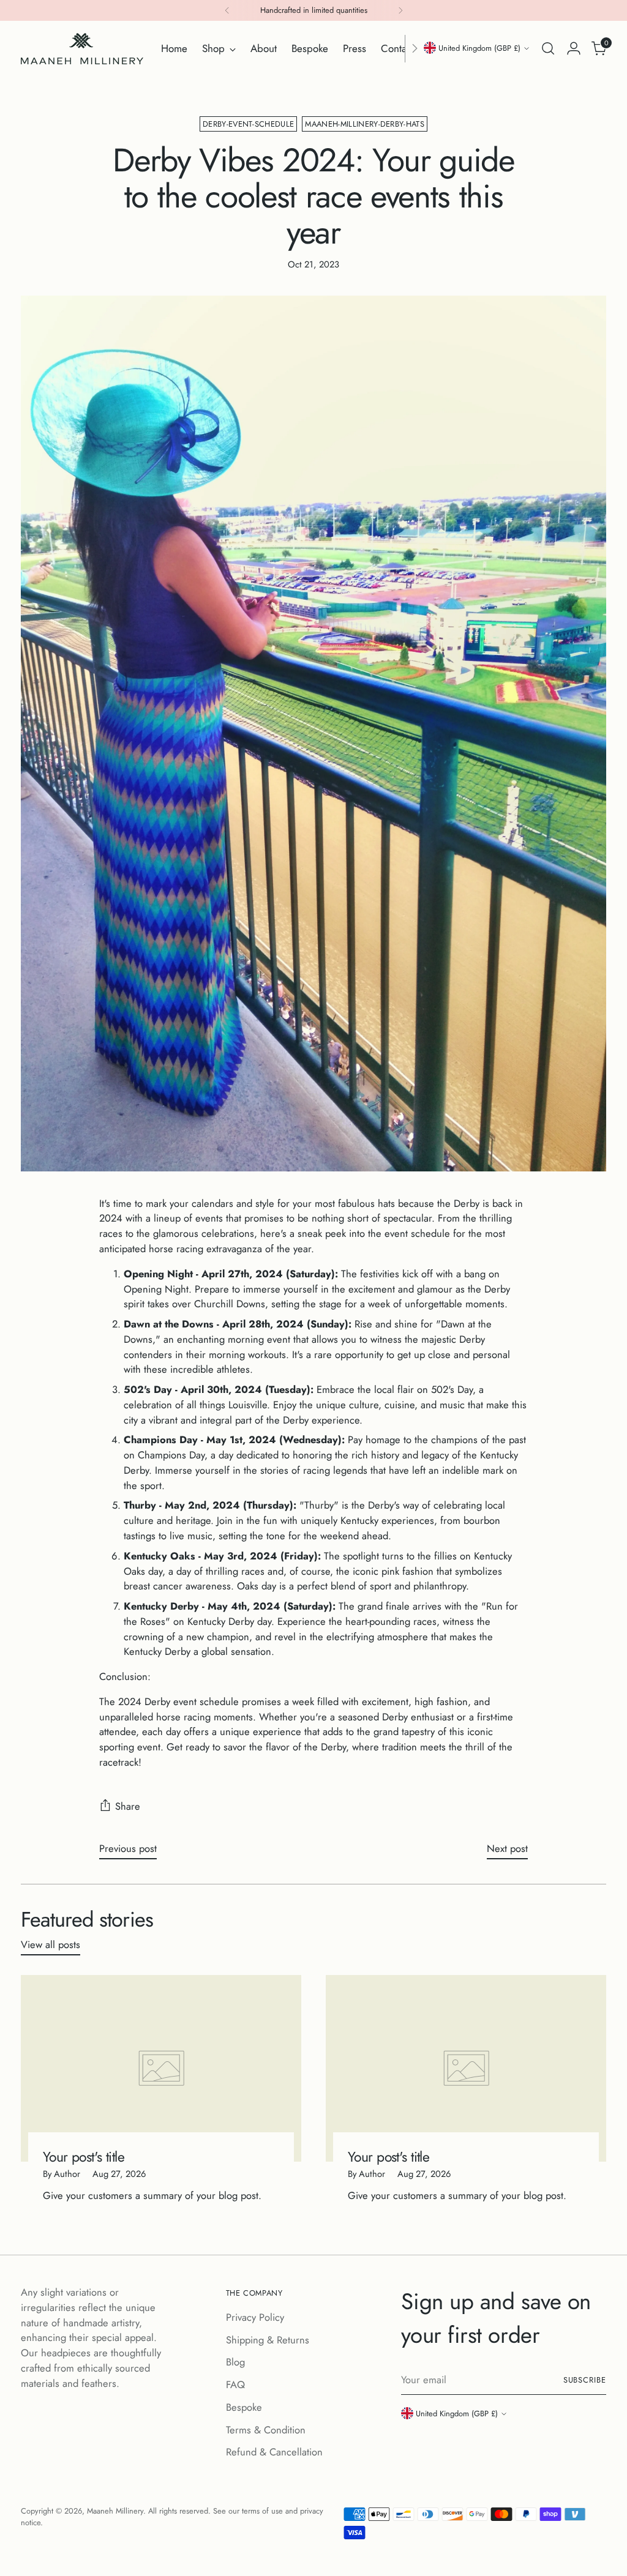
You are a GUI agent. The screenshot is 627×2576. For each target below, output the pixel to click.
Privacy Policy (255, 2317)
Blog (235, 2362)
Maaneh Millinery (115, 2511)
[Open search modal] (548, 48)
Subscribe (585, 2380)
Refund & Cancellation (274, 2452)
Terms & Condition (266, 2430)
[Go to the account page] (574, 48)
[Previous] (227, 10)
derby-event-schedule (248, 124)
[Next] (400, 10)
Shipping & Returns (268, 2340)
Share (128, 1806)
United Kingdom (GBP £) (479, 48)
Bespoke (244, 2407)
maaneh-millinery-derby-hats (365, 124)
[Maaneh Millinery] (82, 49)
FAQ (235, 2384)
